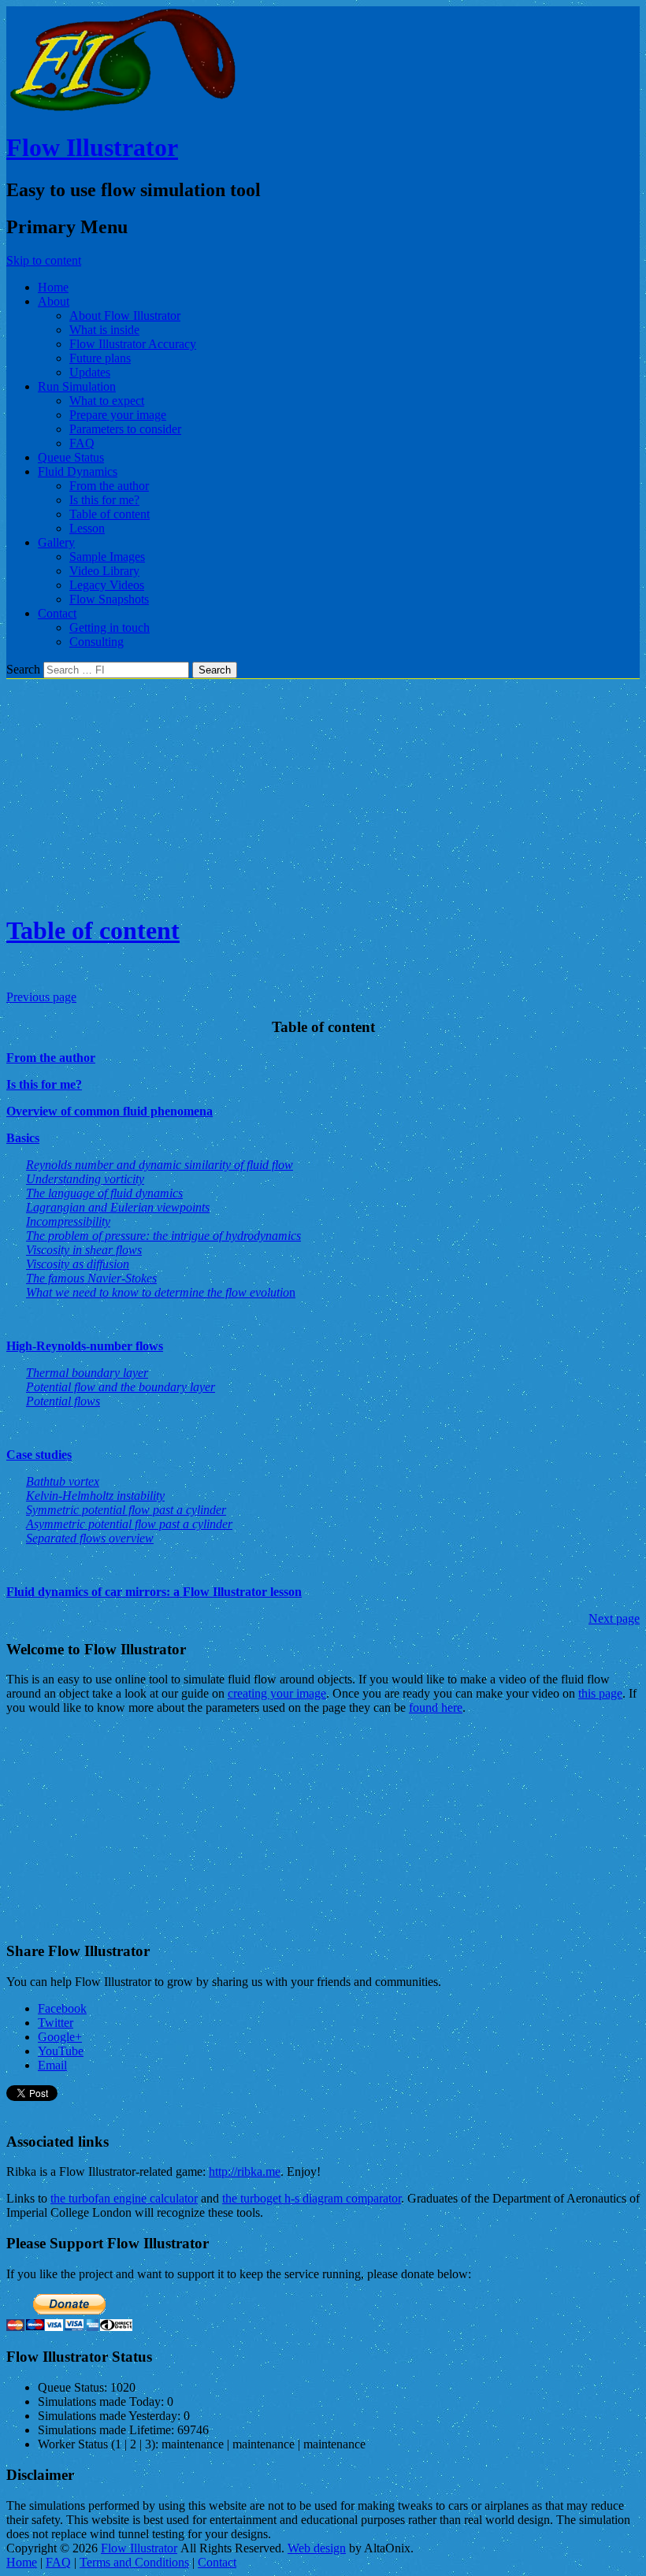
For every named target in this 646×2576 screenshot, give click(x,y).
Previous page (41, 997)
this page (600, 1693)
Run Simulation (77, 386)
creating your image (277, 1693)
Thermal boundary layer (87, 1373)
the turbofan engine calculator (124, 2198)
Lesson (87, 528)
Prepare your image (118, 415)
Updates (90, 372)
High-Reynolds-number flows (85, 1346)
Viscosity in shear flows (84, 1250)
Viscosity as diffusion (78, 1264)
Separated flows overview (90, 1538)
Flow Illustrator (92, 147)
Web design (317, 2548)
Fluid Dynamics (78, 471)
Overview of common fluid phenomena (110, 1111)
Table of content (110, 514)
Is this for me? (104, 500)
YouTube (61, 2051)
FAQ (82, 443)
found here (436, 1707)
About (54, 301)
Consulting (97, 642)
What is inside (104, 330)
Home (53, 287)
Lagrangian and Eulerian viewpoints (118, 1207)
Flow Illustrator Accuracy (133, 344)
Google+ (60, 2037)
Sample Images (107, 557)
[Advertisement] (323, 789)
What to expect (107, 401)
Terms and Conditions (134, 2562)
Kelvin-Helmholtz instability (95, 1496)
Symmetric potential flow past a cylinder (126, 1510)
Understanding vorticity (85, 1179)
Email (52, 2065)
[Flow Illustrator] (124, 109)
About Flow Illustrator (125, 316)
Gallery (56, 542)
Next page (614, 1618)
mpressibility (68, 1221)
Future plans (100, 358)
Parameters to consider (125, 429)
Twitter (56, 2023)
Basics (23, 1138)
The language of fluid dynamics (104, 1193)
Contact (57, 613)
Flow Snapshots (109, 599)
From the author (109, 486)
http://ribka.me (245, 2171)
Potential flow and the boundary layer (121, 1387)
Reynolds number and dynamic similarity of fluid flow (160, 1165)
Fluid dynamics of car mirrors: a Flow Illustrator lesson (154, 1592)
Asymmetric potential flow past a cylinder (129, 1524)
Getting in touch (110, 627)
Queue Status (71, 457)
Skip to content (44, 260)
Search (23, 669)
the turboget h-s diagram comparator (312, 2198)
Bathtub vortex (63, 1481)
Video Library (104, 571)
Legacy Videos (107, 585)
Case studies (39, 1455)
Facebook (62, 2008)
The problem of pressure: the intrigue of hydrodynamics (163, 1236)
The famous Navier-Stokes (91, 1278)
